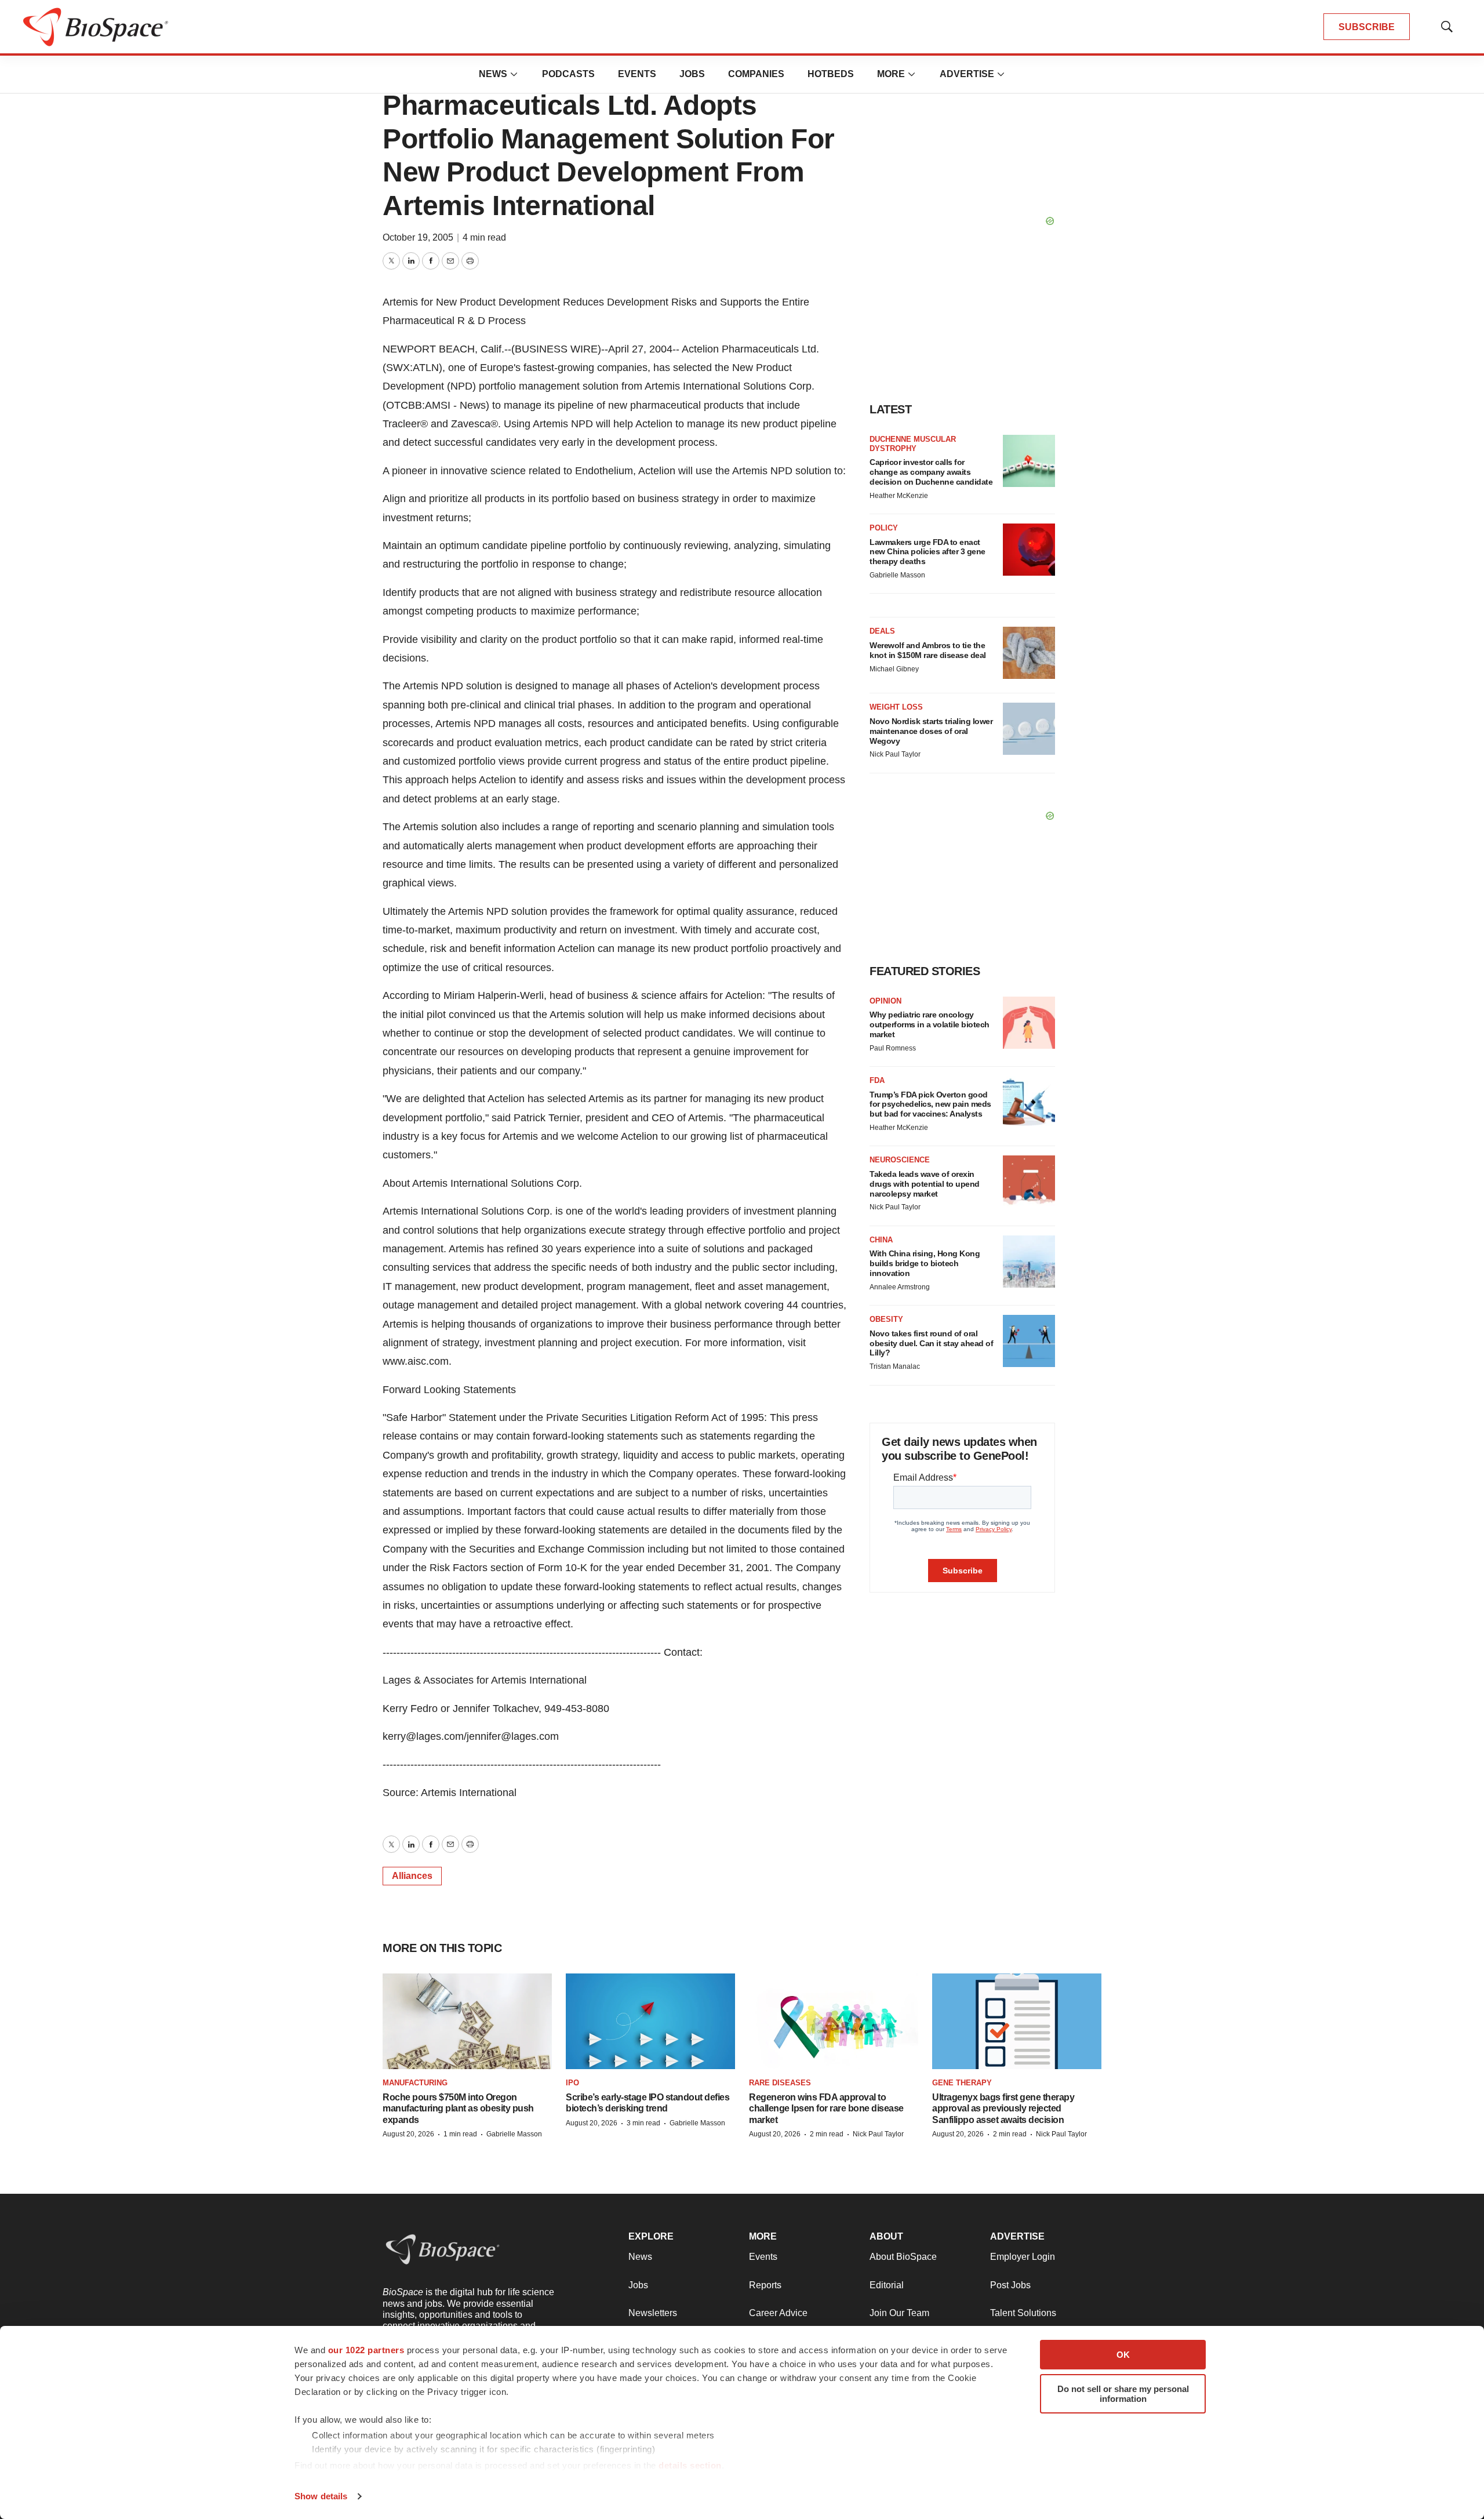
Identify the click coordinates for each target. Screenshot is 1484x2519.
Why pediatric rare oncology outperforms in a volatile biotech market (930, 1024)
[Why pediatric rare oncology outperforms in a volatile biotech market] (1029, 1023)
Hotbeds (831, 74)
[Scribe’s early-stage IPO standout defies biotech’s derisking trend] (650, 2021)
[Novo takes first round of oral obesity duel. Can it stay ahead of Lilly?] (1029, 1341)
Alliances (412, 1876)
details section (690, 2465)
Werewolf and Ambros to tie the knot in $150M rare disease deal (928, 650)
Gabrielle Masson (897, 575)
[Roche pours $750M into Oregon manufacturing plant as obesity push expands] (467, 2021)
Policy (884, 528)
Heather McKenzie (899, 496)
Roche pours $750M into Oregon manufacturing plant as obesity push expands (458, 2108)
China (881, 1240)
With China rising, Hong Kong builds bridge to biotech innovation (925, 1263)
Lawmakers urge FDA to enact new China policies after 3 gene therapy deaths (927, 552)
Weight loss (896, 707)
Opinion (885, 1001)
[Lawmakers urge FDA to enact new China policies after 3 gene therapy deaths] (1029, 550)
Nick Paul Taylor (895, 754)
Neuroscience (900, 1160)
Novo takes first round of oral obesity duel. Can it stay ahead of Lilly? (931, 1343)
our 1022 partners (366, 2350)
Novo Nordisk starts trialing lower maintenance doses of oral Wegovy (931, 731)
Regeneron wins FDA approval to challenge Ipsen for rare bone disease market (826, 2108)
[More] (514, 74)
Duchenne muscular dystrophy (913, 444)
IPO (572, 2083)
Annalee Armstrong (900, 1287)
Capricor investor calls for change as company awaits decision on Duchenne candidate (931, 472)
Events (637, 74)
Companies (756, 74)
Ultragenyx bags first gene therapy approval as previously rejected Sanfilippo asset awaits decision (1003, 2108)
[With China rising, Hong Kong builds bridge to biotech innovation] (1029, 1262)
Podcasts (568, 74)
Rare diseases (780, 2083)
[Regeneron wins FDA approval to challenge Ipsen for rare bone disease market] (834, 2021)
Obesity (886, 1319)
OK (1123, 2355)
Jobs (692, 74)
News (493, 74)
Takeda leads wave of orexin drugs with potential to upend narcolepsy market (925, 1184)
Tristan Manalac (895, 1366)
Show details (321, 2496)
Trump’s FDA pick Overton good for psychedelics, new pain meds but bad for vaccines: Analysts (930, 1104)
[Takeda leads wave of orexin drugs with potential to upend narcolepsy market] (1029, 1182)
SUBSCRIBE (1367, 27)
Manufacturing (415, 2083)
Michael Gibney (894, 669)
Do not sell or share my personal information (1123, 2394)
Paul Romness (893, 1048)
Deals (882, 631)
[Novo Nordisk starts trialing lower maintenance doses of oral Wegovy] (1029, 729)
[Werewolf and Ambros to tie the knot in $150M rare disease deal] (1029, 653)
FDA (877, 1080)
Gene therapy (962, 2083)
